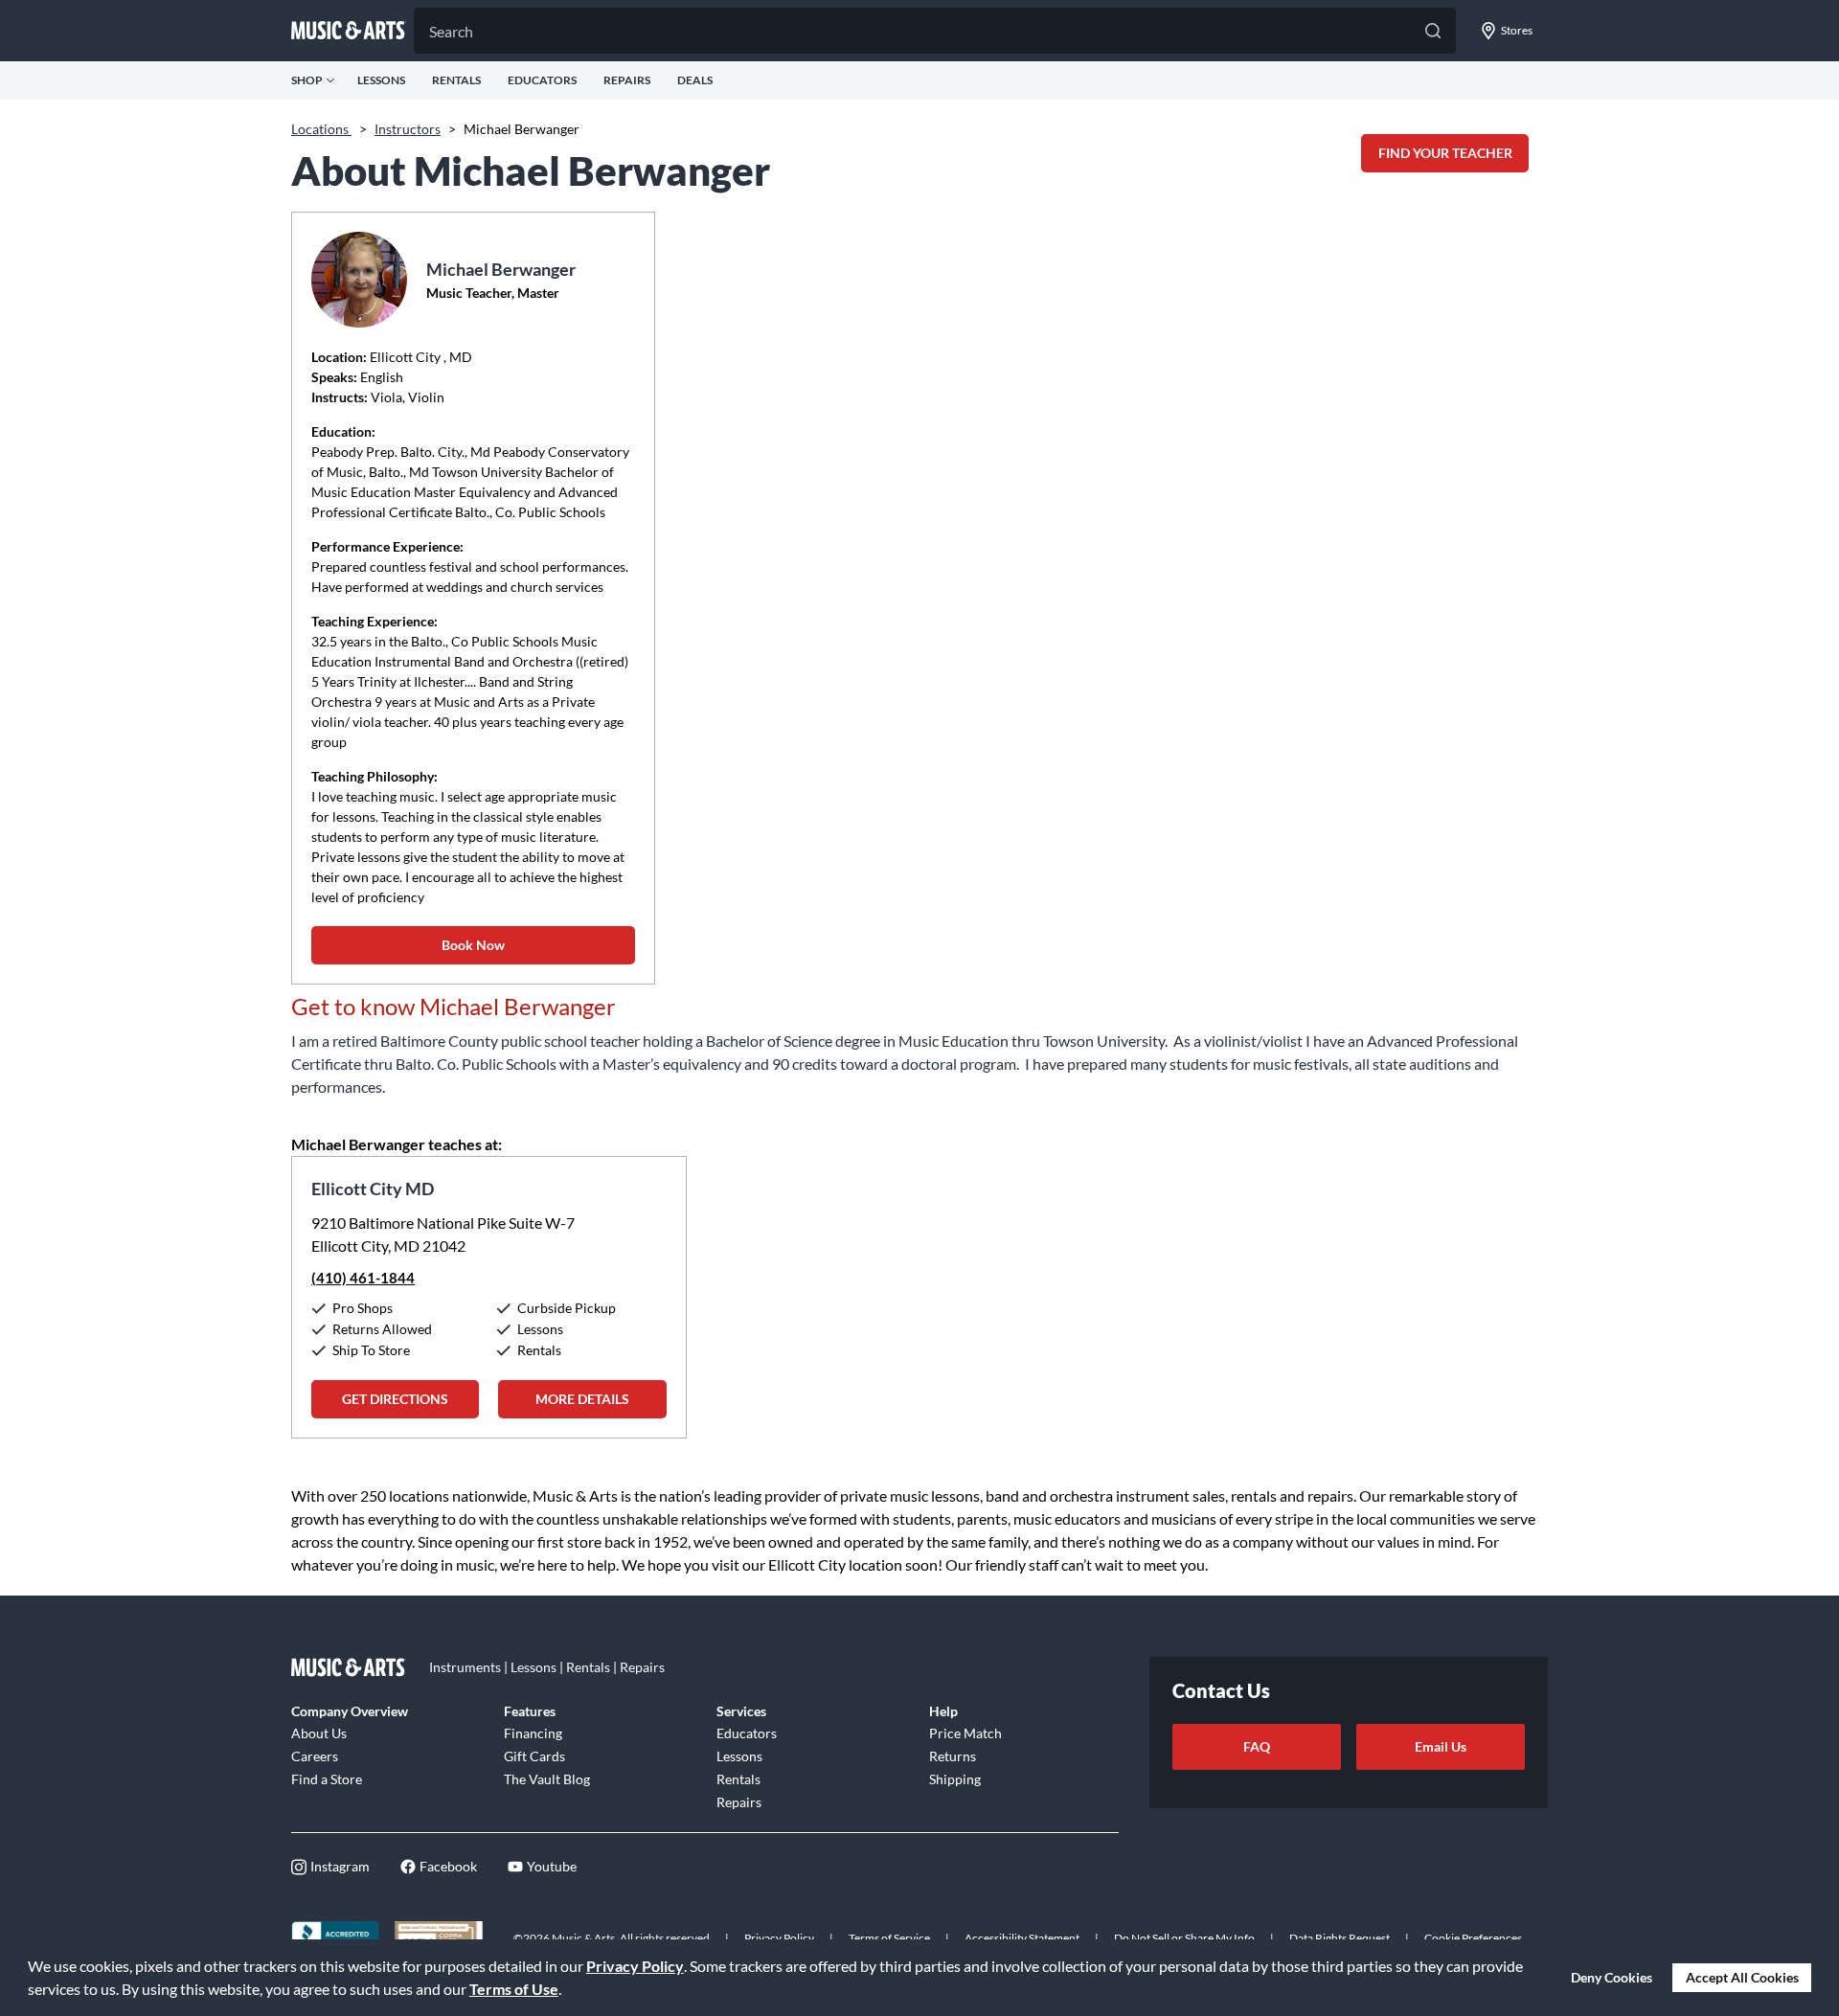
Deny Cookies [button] (1612, 1977)
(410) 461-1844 (363, 1278)
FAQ (1257, 1746)
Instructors (408, 129)
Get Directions (395, 1399)
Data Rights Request (1340, 1938)
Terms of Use (514, 1989)
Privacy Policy (635, 1966)
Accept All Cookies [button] (1742, 1977)
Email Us (1441, 1746)
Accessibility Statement (1022, 1938)
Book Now (473, 945)
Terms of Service (889, 1938)
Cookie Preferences (1473, 1938)
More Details (582, 1399)
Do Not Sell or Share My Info (1184, 1938)
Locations (321, 129)
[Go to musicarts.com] (349, 31)
